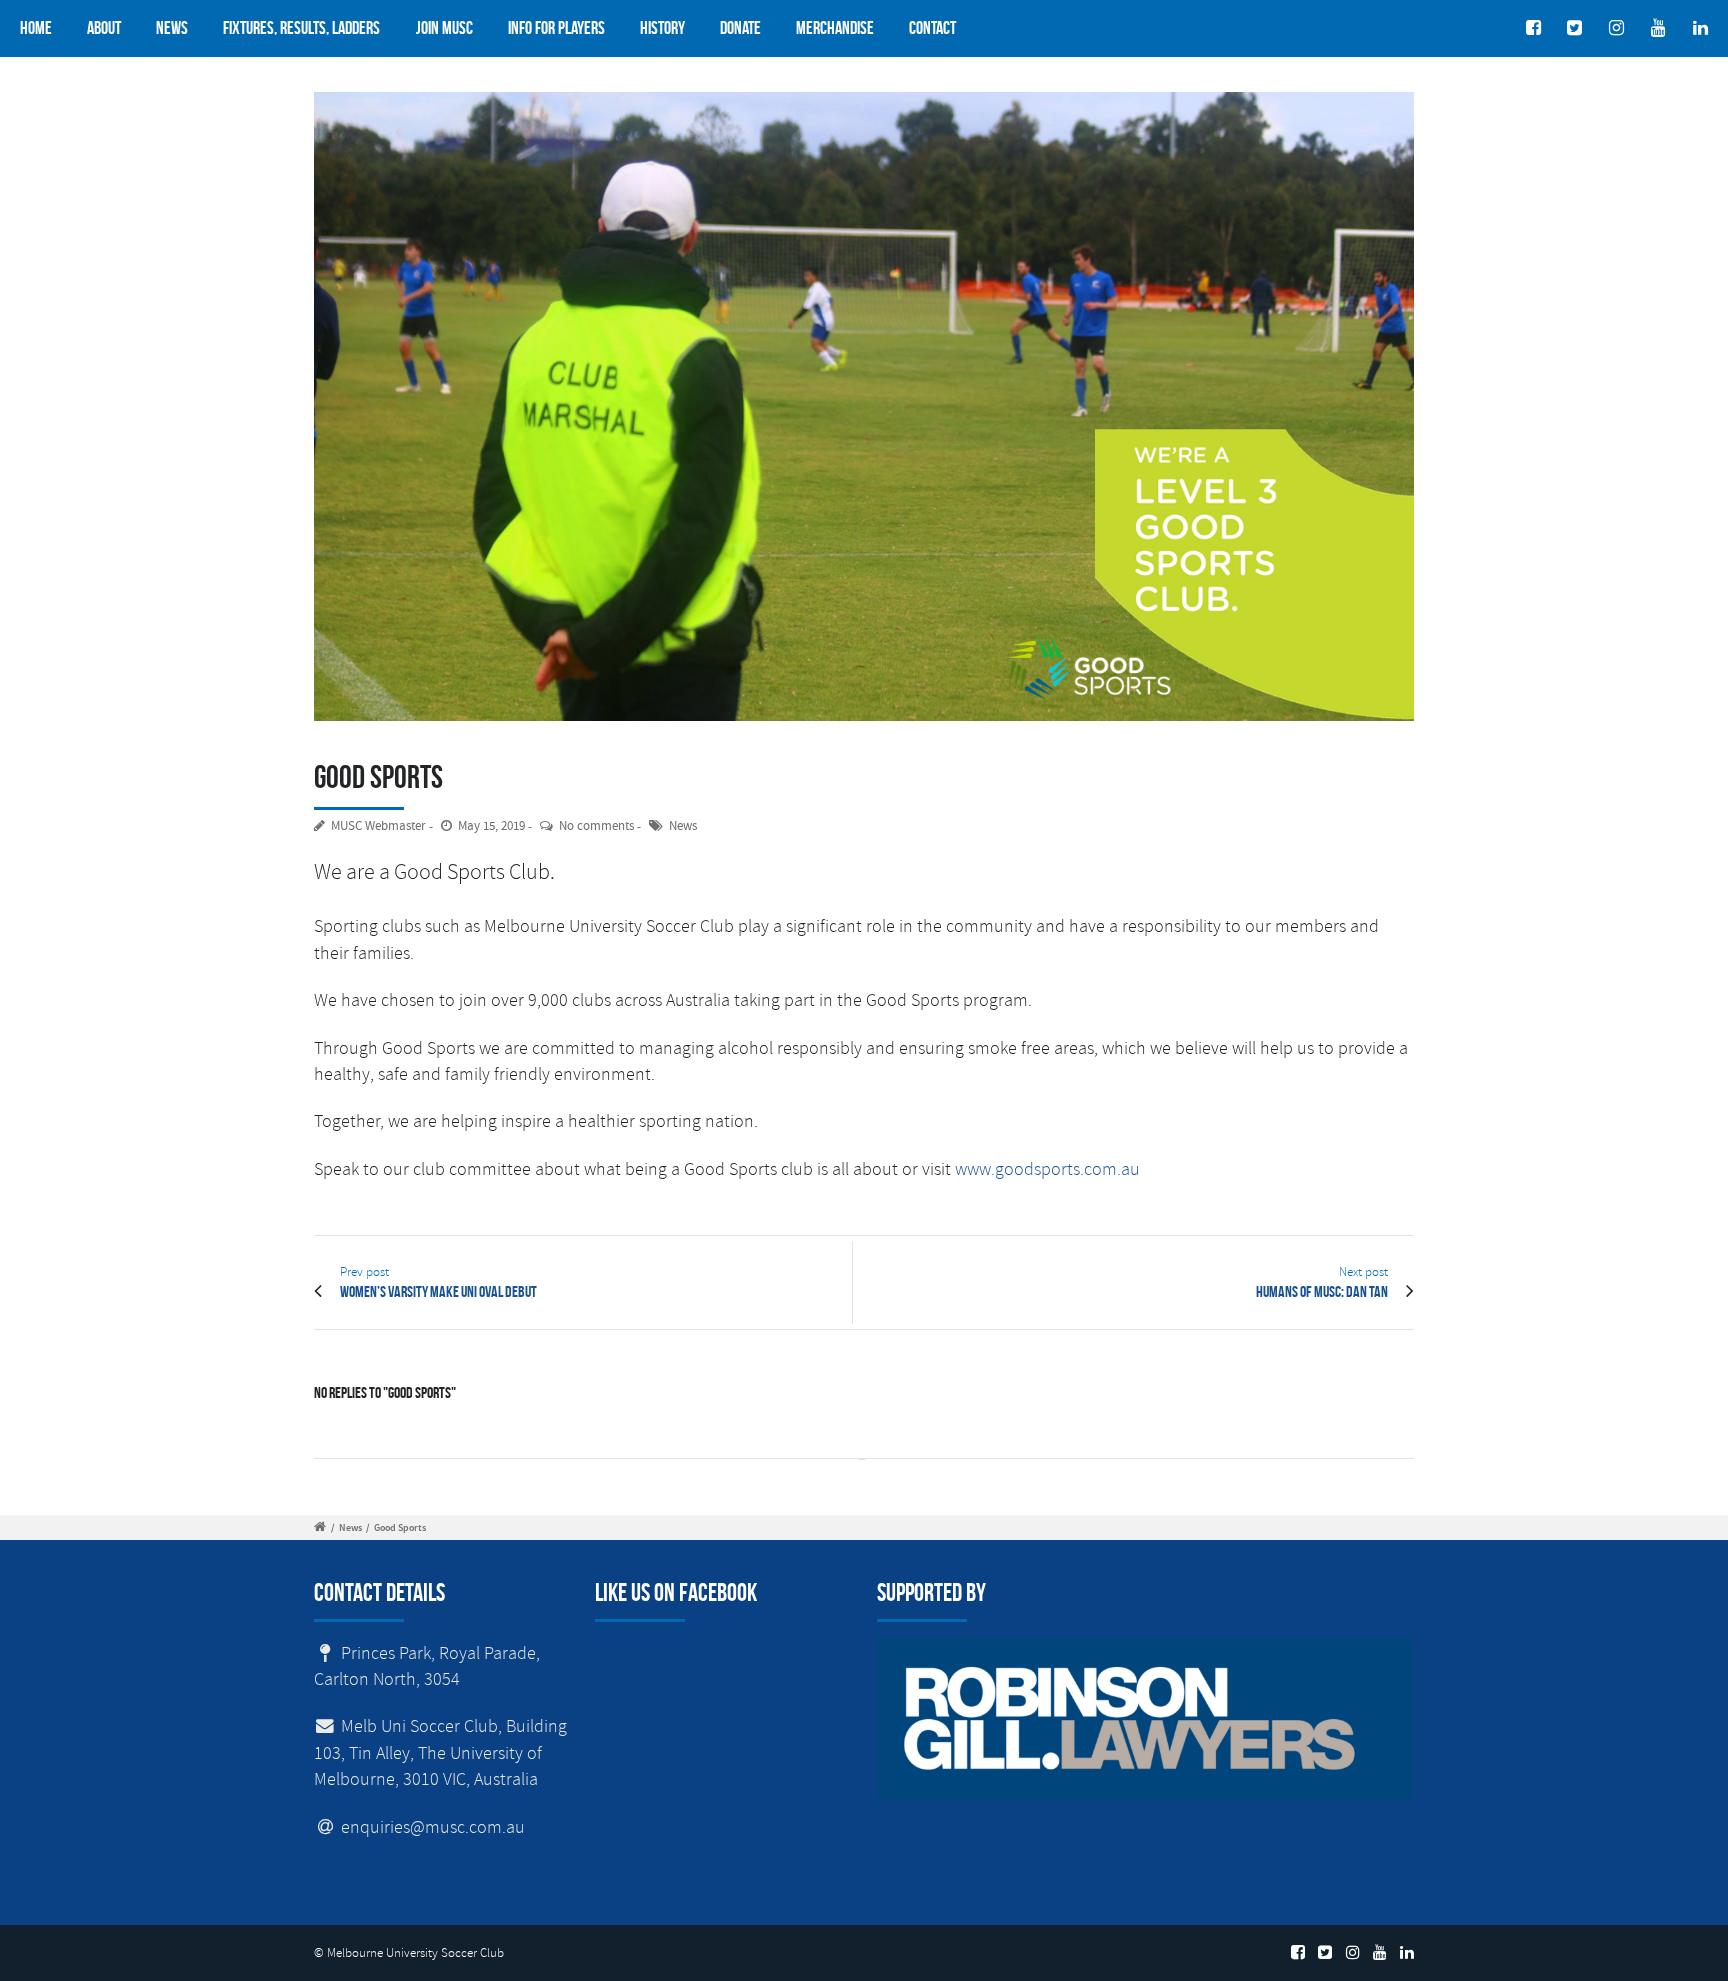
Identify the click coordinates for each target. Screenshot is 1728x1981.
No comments (596, 826)
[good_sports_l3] (864, 406)
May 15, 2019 (491, 826)
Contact (932, 27)
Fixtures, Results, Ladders (301, 27)
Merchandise (835, 27)
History (662, 27)
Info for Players (556, 27)
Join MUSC (444, 27)
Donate (740, 27)
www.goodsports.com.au (1047, 1169)
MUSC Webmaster (378, 826)
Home (36, 27)
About (104, 27)
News (172, 27)
